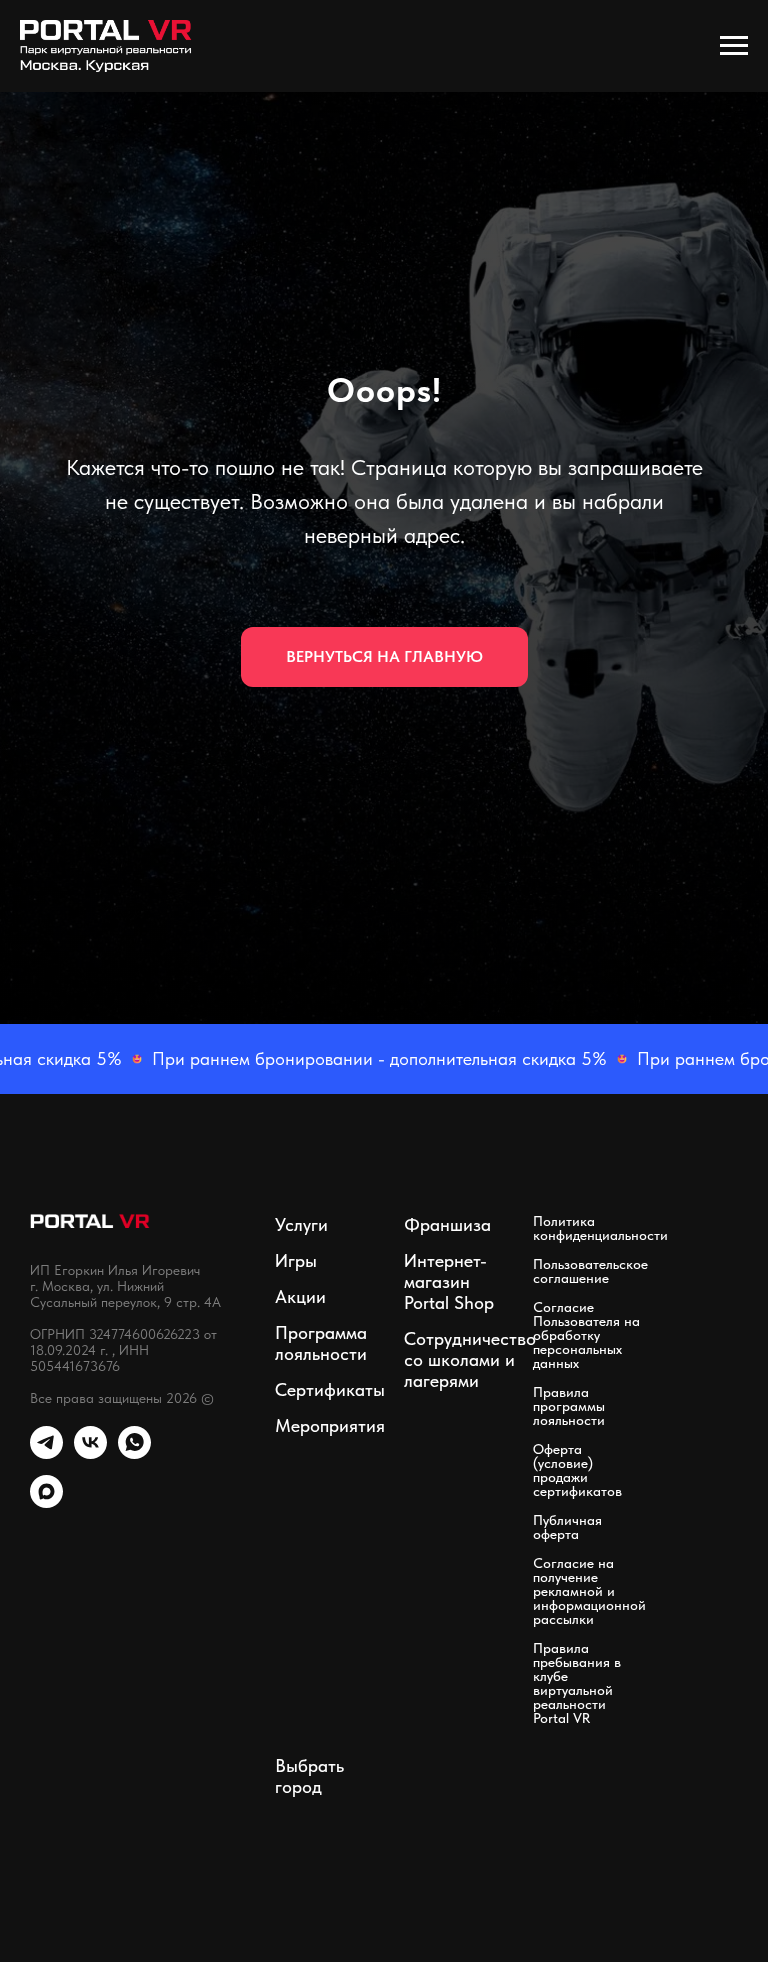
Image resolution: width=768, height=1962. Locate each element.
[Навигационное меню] (734, 46)
